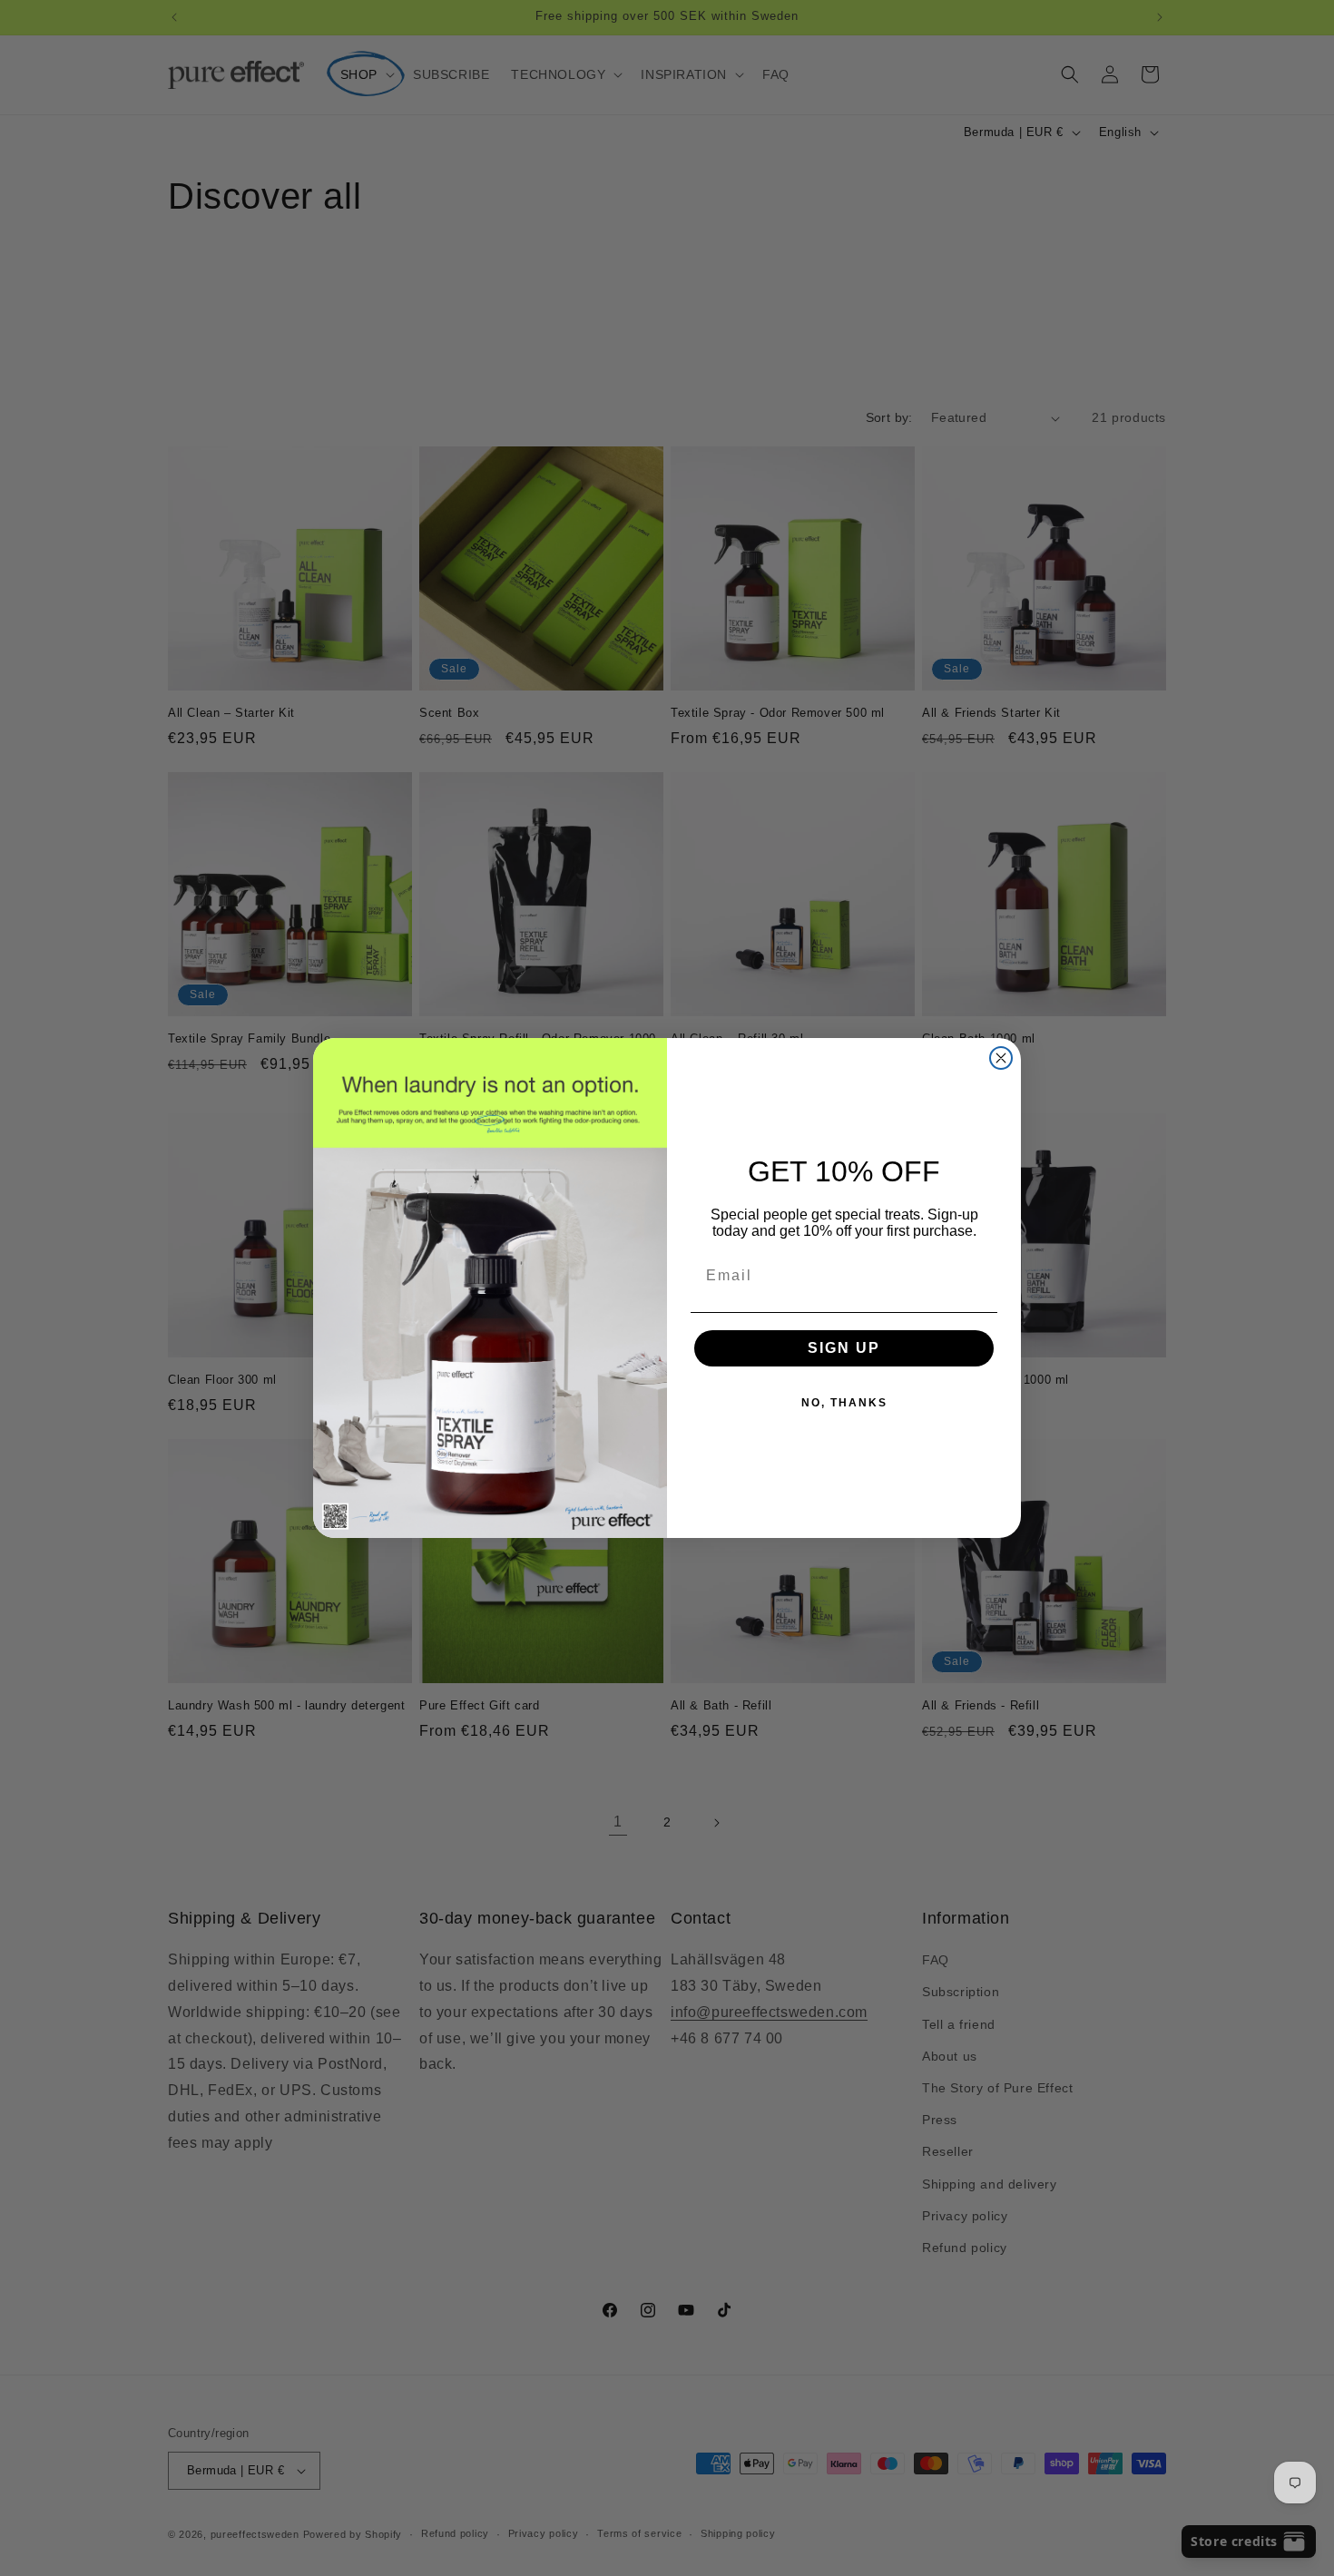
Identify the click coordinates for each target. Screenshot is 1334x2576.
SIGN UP (844, 1348)
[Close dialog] (1001, 1058)
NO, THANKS (844, 1403)
